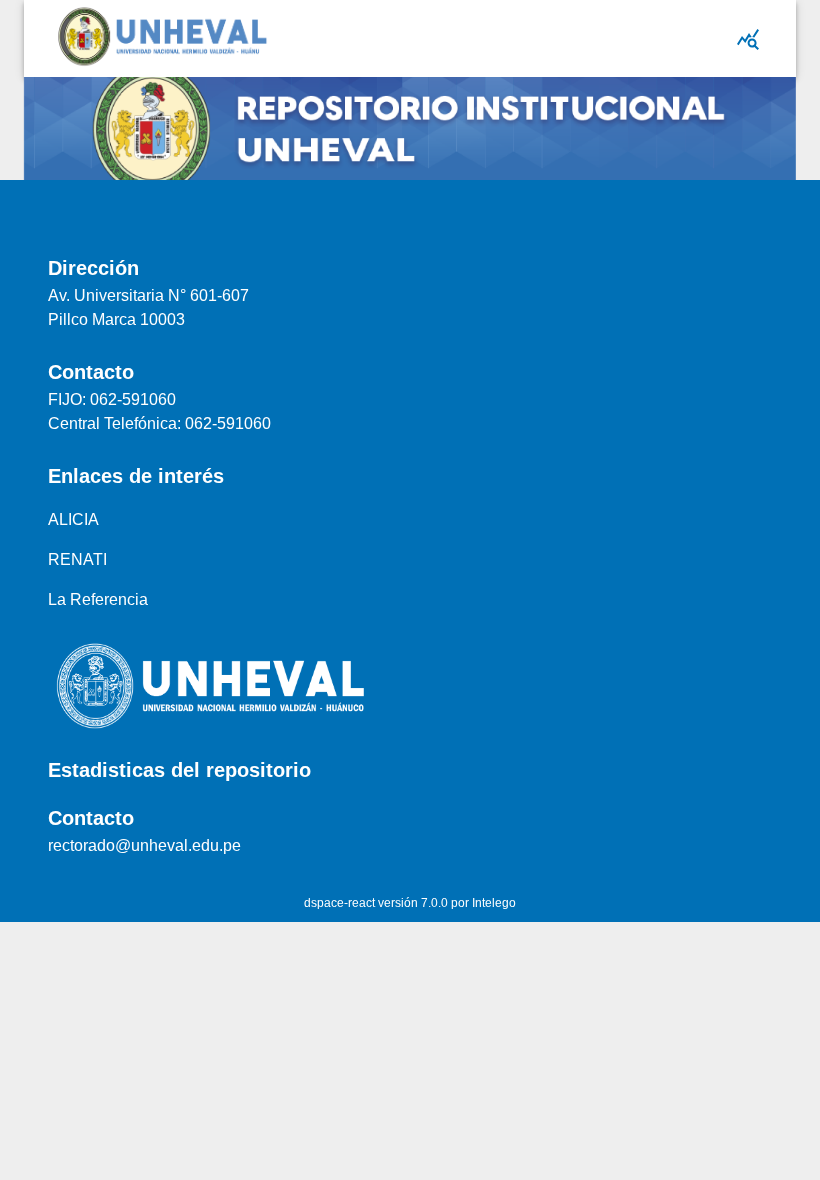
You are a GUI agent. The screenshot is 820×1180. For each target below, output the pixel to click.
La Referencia (98, 599)
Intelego (494, 903)
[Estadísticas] (748, 39)
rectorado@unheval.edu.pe (144, 845)
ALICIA (73, 519)
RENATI (77, 559)
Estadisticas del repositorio (179, 770)
